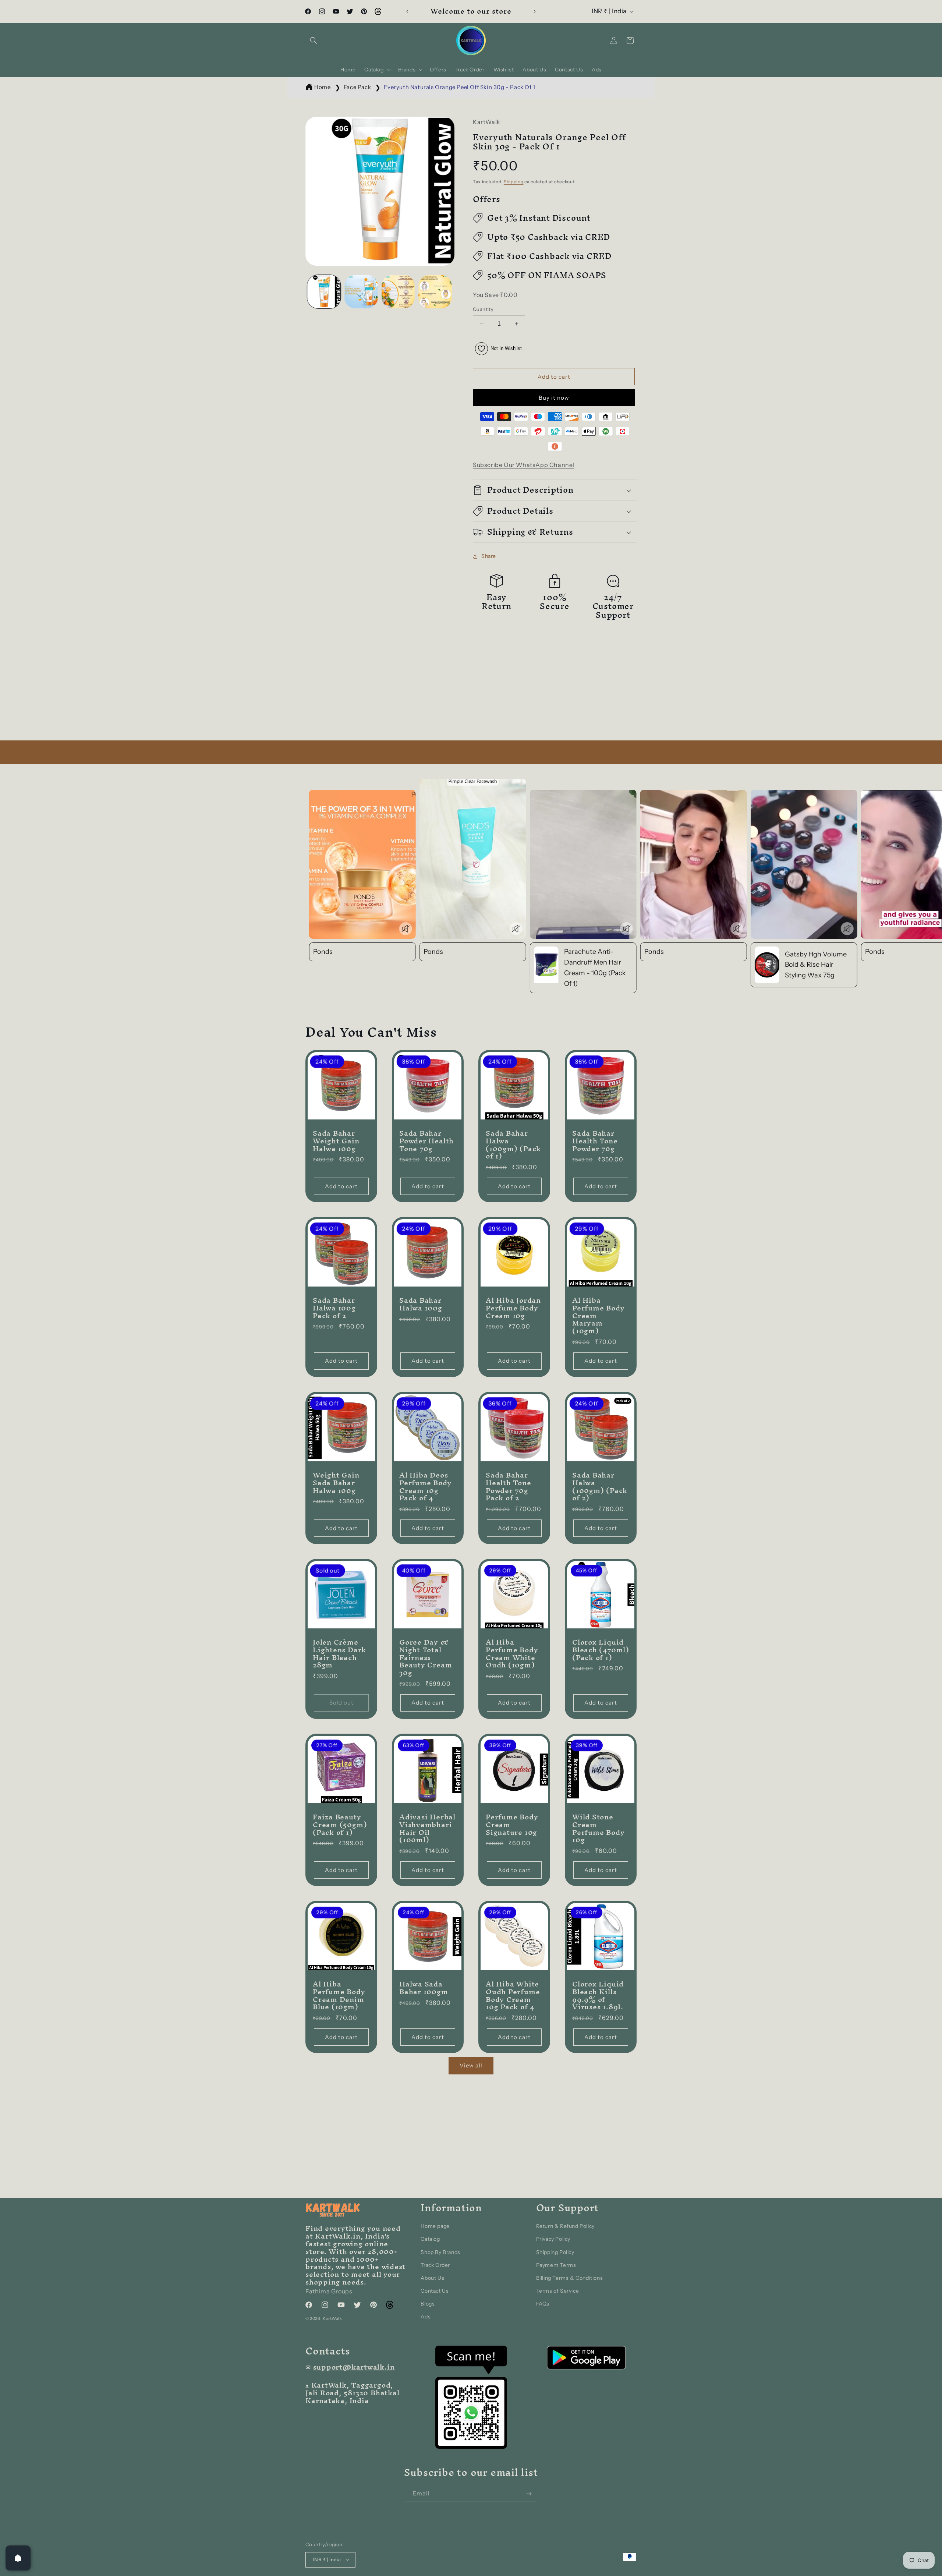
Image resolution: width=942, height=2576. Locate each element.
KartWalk (332, 2319)
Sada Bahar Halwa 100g (421, 1304)
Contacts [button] (328, 2351)
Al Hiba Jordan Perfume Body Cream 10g (513, 1308)
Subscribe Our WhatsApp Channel (524, 465)
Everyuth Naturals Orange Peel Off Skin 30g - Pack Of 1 (459, 87)
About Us (432, 2278)
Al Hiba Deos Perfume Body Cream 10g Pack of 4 (425, 1487)
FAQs (543, 2304)
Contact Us (435, 2291)
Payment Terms (556, 2265)
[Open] (18, 2558)
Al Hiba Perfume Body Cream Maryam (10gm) (598, 1316)
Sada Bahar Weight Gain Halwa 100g (336, 1141)
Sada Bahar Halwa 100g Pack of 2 (334, 1308)
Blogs (428, 2304)
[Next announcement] (535, 11)
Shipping (514, 182)
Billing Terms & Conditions (570, 2278)
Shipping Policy (555, 2252)
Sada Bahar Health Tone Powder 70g (595, 1141)
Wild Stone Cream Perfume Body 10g (598, 1828)
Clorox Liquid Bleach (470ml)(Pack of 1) (601, 1650)
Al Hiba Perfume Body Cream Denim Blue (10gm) (339, 1995)
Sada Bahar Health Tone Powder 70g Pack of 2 (509, 1487)
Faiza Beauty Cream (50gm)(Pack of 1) (340, 1825)
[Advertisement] (221, 689)
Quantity (483, 309)
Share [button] (489, 556)
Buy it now (554, 398)
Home (322, 87)
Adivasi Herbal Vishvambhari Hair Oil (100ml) (427, 1828)
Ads (426, 2317)
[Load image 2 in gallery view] (361, 292)
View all (471, 2065)
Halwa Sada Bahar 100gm (424, 1988)
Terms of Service (558, 2291)
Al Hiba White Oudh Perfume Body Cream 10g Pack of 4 (513, 1995)
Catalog (430, 2239)
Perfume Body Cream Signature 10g (512, 1825)
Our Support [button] (568, 2208)
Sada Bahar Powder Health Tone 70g (426, 1141)
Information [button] (451, 2208)
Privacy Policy (553, 2239)
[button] (314, 40)
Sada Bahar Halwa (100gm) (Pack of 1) (513, 1145)
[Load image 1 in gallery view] (324, 292)
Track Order (435, 2265)
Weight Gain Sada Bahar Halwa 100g (336, 1483)
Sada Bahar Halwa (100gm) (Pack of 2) (600, 1487)
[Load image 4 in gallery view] (435, 292)
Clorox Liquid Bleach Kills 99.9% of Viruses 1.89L (598, 1995)
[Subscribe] (529, 2494)
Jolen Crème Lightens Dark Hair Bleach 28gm (339, 1654)
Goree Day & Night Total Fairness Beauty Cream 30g (426, 1657)
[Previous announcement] (407, 11)
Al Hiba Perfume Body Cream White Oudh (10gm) (512, 1654)
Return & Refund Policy (565, 2226)
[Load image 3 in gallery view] (398, 292)
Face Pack (357, 87)
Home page (435, 2226)
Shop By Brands (440, 2252)
